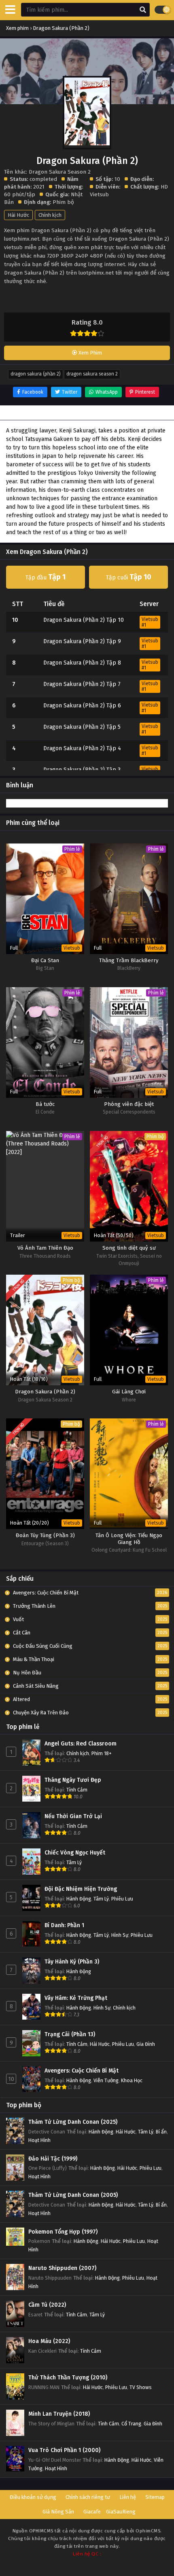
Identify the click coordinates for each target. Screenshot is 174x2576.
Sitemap (155, 2497)
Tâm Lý (74, 1862)
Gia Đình (146, 2044)
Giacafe (92, 2512)
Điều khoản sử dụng (33, 2497)
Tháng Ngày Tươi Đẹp (73, 1780)
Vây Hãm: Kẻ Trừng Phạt (76, 1998)
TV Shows (141, 2387)
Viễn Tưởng (106, 2080)
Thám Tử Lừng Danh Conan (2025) (73, 2122)
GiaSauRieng (121, 2512)
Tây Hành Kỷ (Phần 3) (72, 1962)
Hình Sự (120, 1935)
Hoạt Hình (39, 2140)
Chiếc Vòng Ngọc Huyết (75, 1853)
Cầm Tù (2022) (47, 2305)
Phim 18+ (102, 1753)
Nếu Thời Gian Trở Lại (73, 1816)
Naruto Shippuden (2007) (62, 2268)
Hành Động (79, 1899)
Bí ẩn (161, 2132)
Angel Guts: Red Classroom (81, 1744)
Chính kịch (50, 215)
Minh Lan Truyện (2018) (59, 2414)
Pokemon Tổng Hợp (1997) (63, 2232)
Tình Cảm (77, 1790)
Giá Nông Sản (58, 2512)
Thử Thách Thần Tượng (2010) (68, 2378)
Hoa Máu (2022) (49, 2341)
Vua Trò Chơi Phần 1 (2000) (64, 2450)
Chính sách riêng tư (88, 2497)
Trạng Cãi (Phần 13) (70, 2034)
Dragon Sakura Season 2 (92, 374)
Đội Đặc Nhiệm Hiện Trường (81, 1889)
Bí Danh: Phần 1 (64, 1925)
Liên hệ (128, 2497)
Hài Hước (18, 215)
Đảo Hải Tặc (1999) (53, 2159)
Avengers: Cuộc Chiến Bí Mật (82, 2071)
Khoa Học (132, 2080)
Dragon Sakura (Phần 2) (36, 374)
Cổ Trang (131, 2424)
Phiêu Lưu (122, 1899)
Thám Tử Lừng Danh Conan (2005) (73, 2195)
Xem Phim (90, 353)
